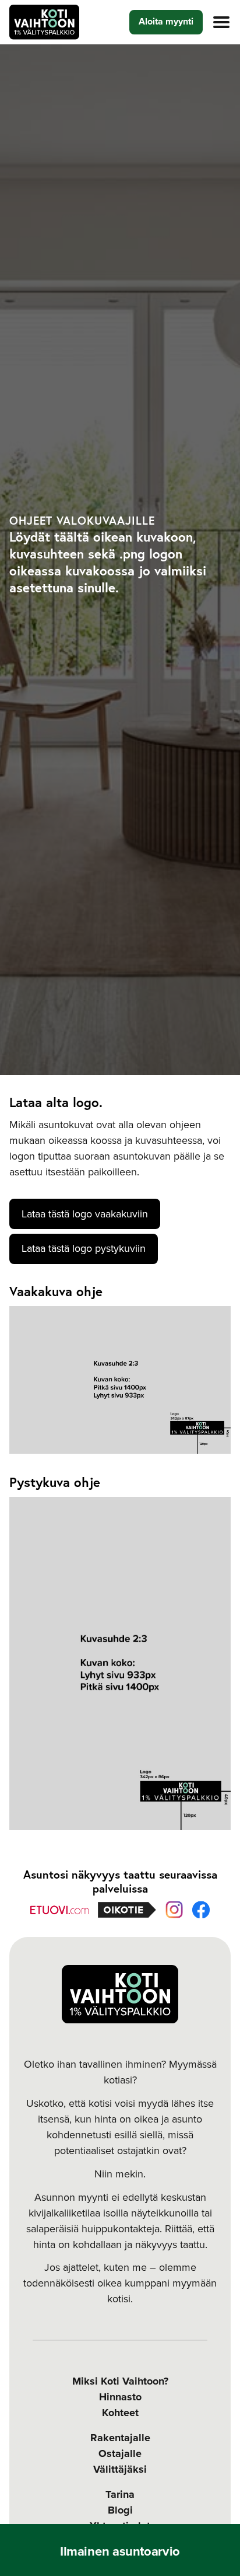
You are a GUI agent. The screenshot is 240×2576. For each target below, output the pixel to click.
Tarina (120, 2494)
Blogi (120, 2510)
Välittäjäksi (120, 2469)
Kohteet (120, 2413)
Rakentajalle (120, 2438)
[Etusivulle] (120, 1994)
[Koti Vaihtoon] (44, 22)
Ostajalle (120, 2453)
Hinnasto (120, 2397)
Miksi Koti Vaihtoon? (120, 2381)
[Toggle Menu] (221, 22)
